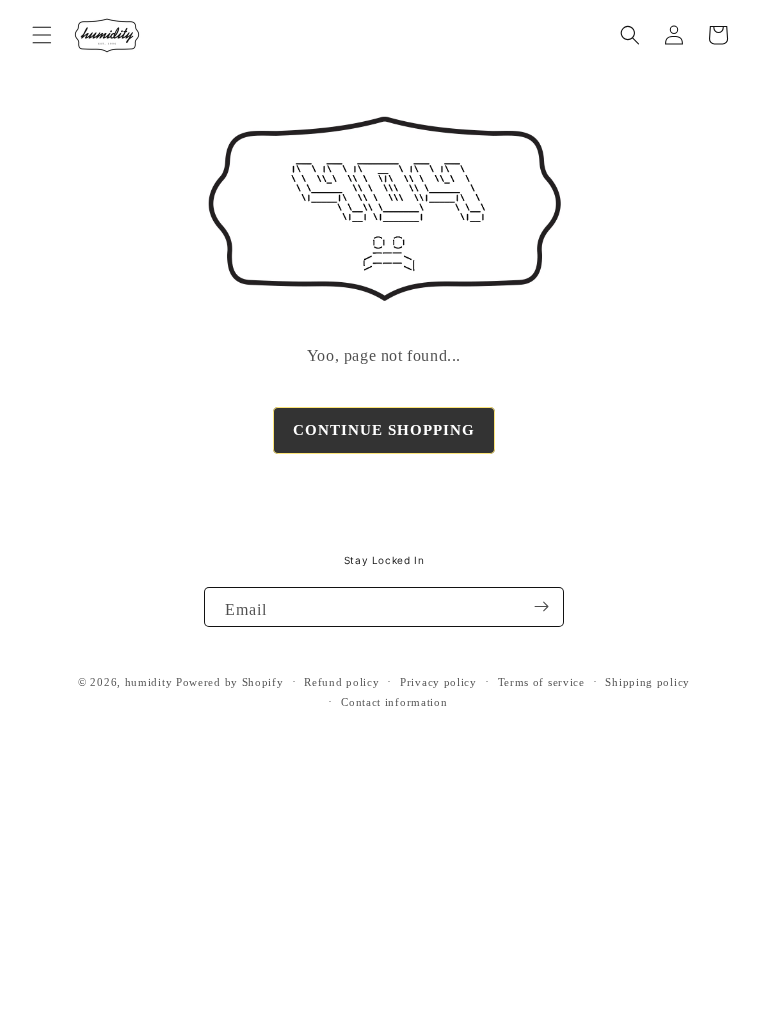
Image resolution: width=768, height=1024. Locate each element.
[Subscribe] (541, 607)
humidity (149, 682)
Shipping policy (647, 682)
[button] (42, 35)
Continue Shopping (384, 430)
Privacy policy (438, 682)
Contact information (394, 702)
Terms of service (541, 682)
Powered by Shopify (230, 682)
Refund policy (341, 682)
